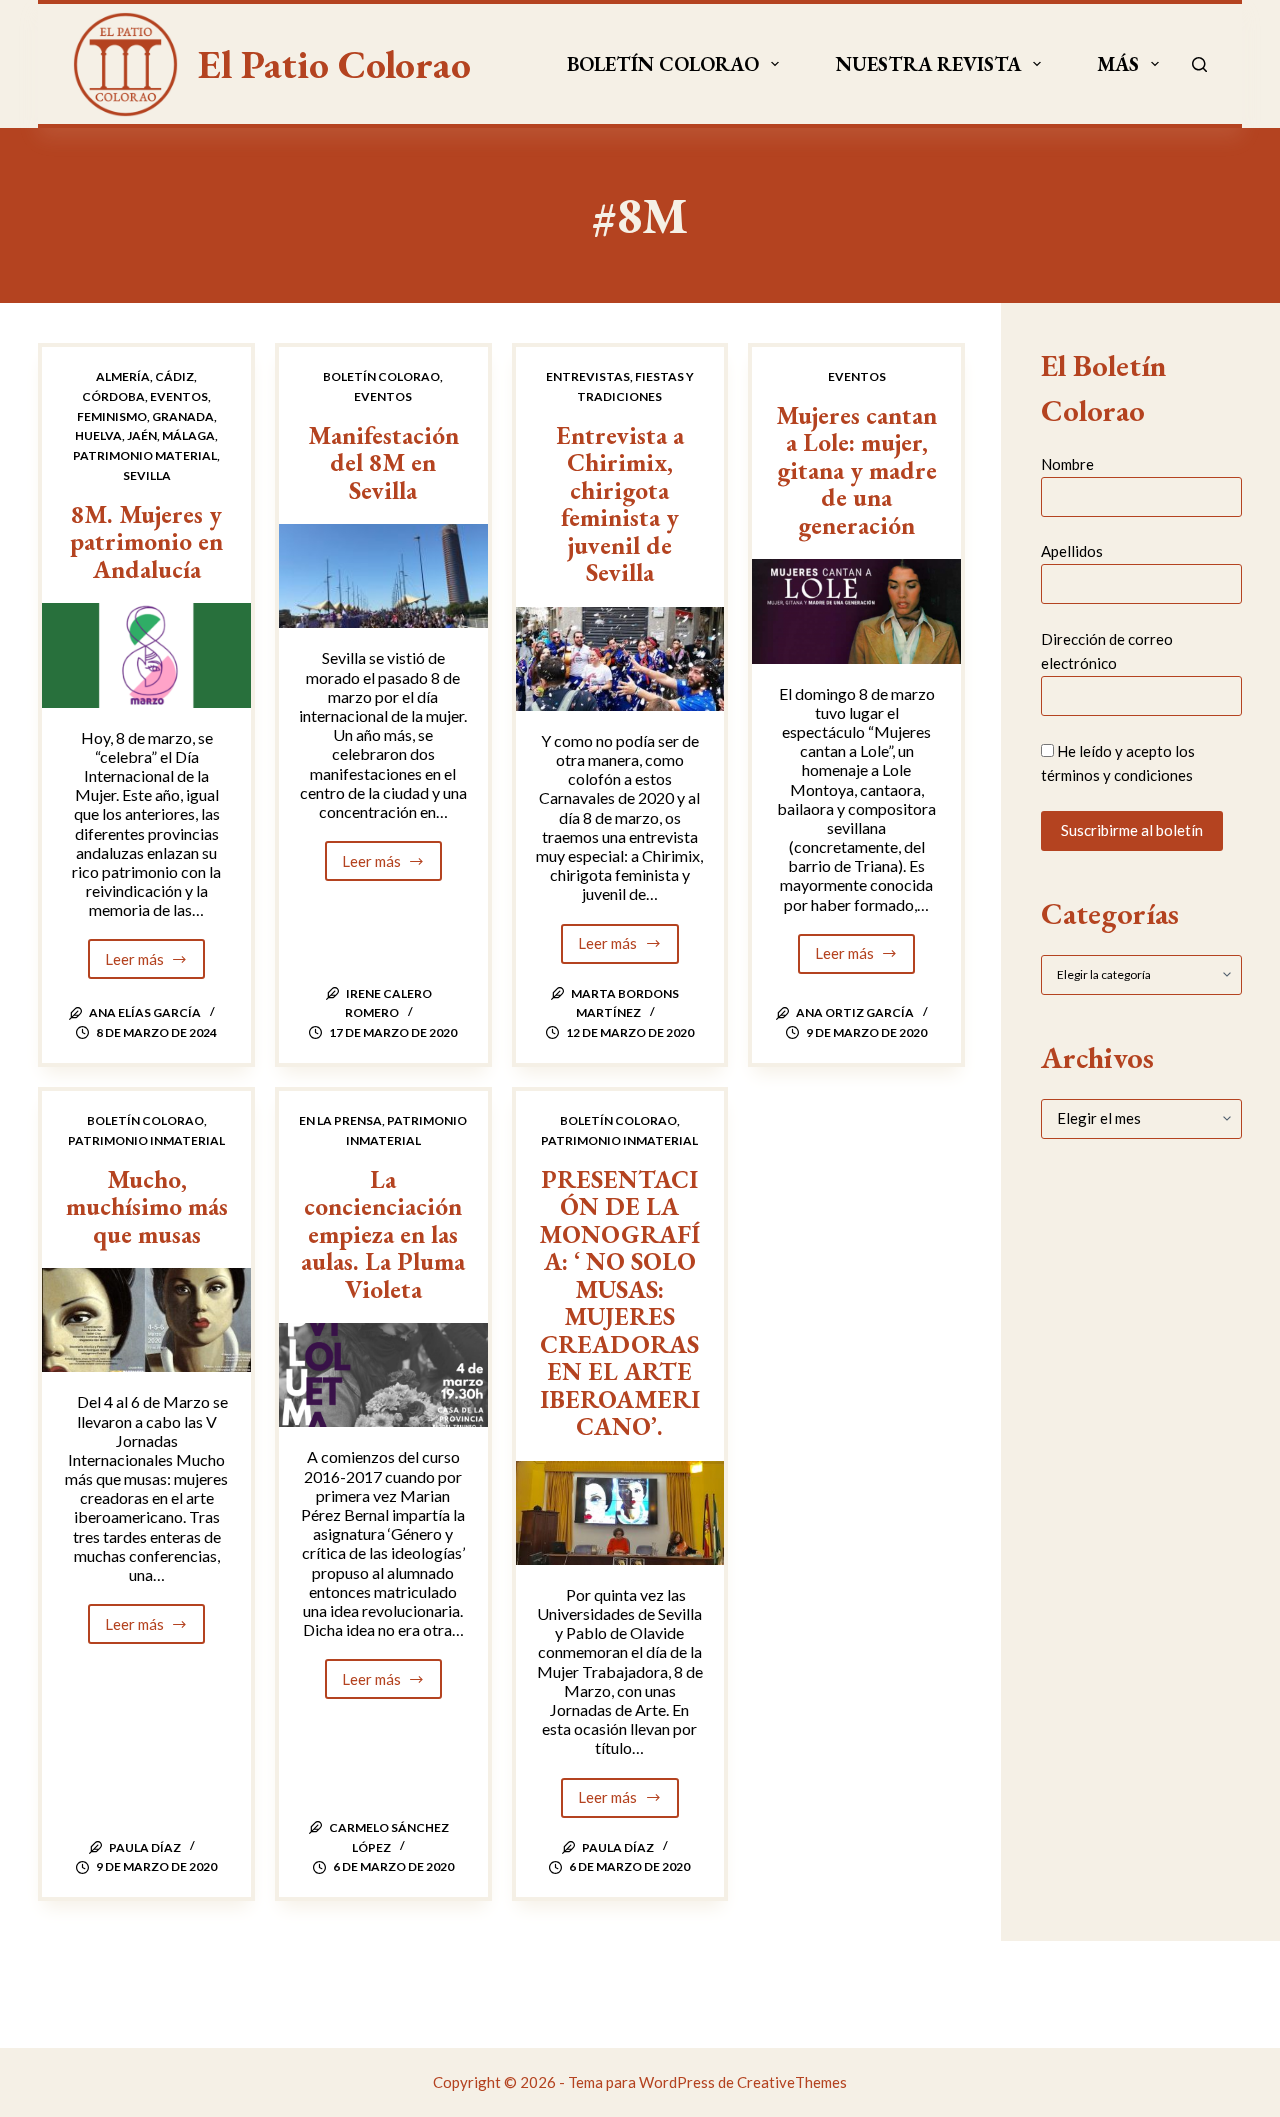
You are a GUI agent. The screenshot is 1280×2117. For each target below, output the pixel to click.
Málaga (188, 435)
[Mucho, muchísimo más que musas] (146, 1320)
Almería (123, 376)
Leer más (155, 964)
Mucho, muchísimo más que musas (147, 1206)
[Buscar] (1199, 64)
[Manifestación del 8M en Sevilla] (383, 576)
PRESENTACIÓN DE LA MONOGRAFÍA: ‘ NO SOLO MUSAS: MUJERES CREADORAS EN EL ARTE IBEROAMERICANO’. (619, 1303)
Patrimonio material (145, 455)
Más (1118, 64)
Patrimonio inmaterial (146, 1140)
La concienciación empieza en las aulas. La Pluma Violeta (383, 1234)
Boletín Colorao (663, 64)
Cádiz (174, 376)
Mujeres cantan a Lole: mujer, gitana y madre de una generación (856, 470)
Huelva (98, 435)
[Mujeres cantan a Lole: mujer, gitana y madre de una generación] (856, 611)
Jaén (142, 435)
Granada (183, 416)
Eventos (179, 396)
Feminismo (112, 416)
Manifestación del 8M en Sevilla (383, 462)
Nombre (1067, 464)
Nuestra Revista (928, 64)
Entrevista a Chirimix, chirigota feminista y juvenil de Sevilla (620, 504)
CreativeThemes (792, 2082)
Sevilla (147, 475)
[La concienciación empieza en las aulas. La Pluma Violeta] (383, 1375)
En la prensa (340, 1120)
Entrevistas (588, 376)
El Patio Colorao (334, 64)
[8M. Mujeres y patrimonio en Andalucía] (146, 655)
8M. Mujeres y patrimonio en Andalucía (146, 541)
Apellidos (1072, 551)
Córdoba (113, 396)
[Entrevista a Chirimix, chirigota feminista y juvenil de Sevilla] (620, 659)
